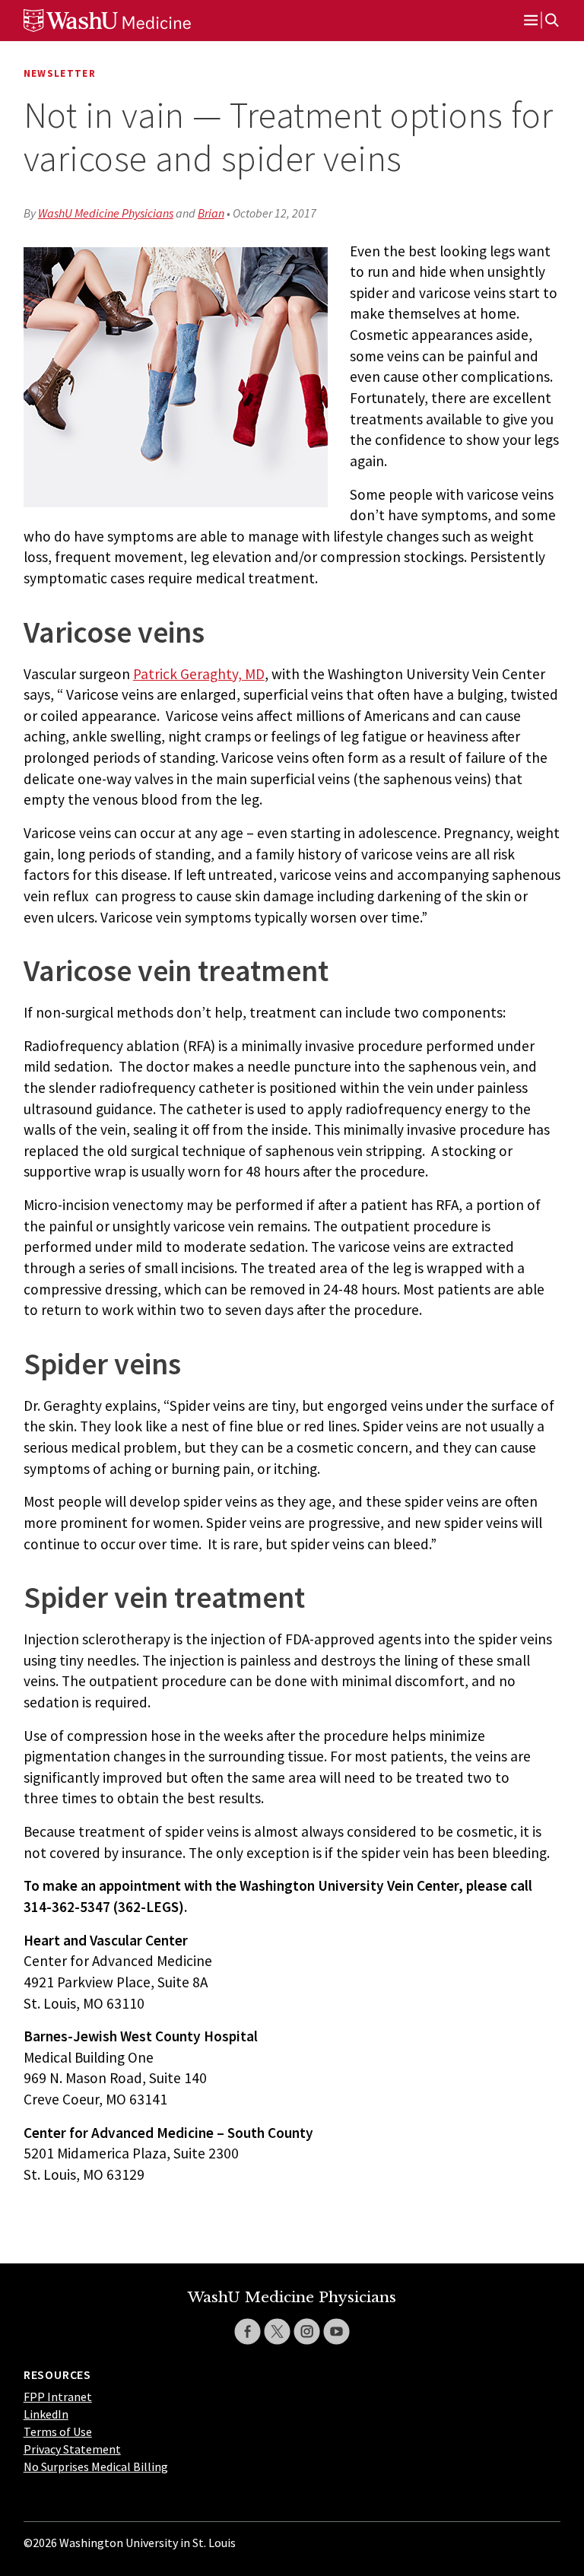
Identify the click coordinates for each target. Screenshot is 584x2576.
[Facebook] (248, 2331)
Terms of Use (58, 2431)
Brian (211, 213)
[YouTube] (336, 2331)
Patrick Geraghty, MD (199, 674)
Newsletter (60, 73)
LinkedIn (46, 2414)
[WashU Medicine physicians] (130, 21)
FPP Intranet (58, 2397)
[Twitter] (277, 2331)
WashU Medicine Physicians (106, 213)
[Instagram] (307, 2331)
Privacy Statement (72, 2449)
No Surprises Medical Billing (96, 2466)
